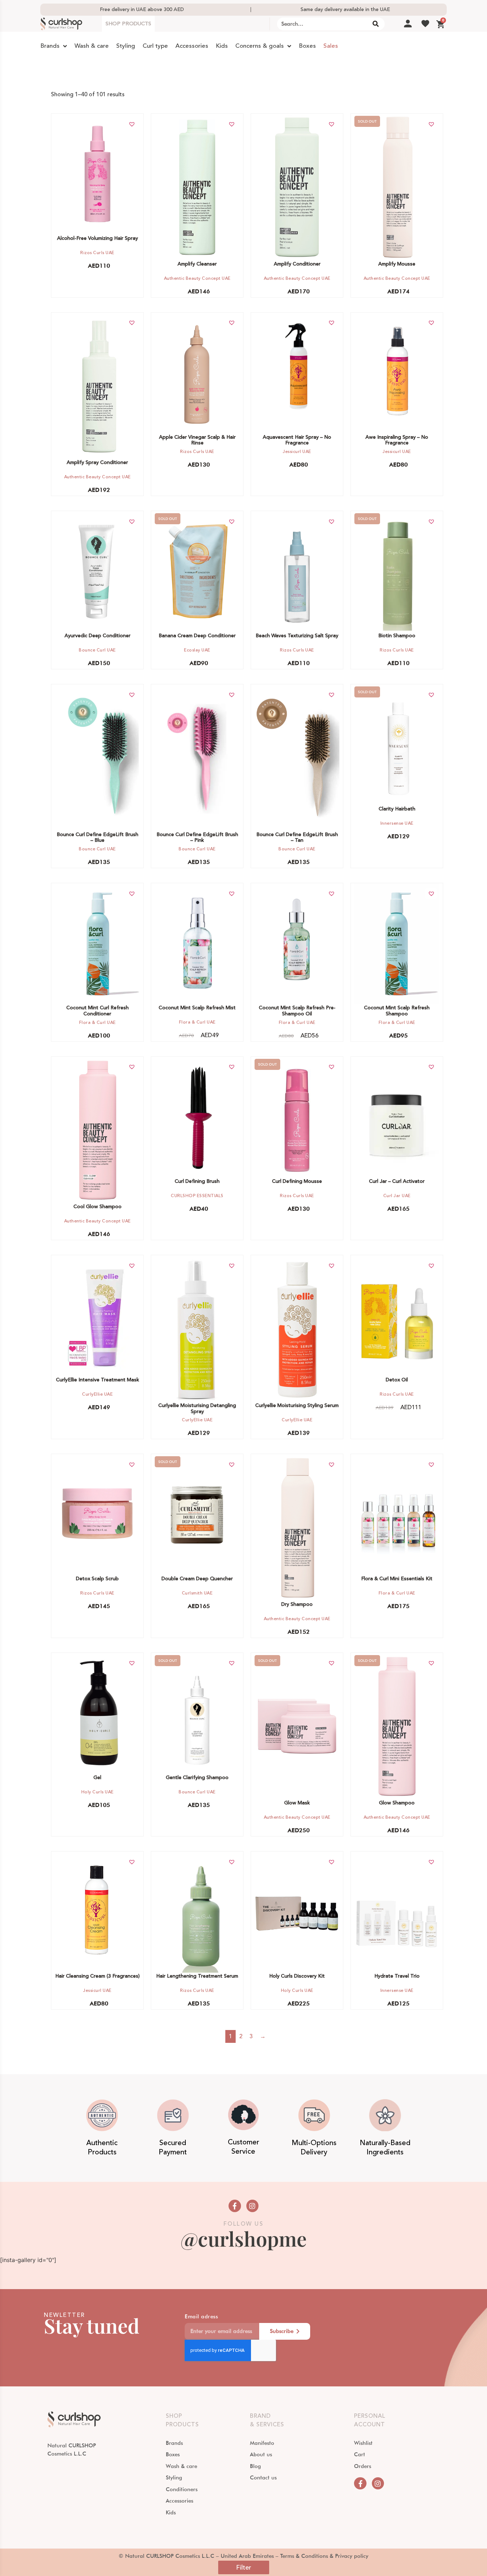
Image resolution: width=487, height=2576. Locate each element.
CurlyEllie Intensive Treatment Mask (98, 1380)
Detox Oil (397, 1380)
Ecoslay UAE (197, 650)
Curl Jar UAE (397, 1196)
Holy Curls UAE (98, 1792)
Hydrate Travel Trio (397, 1976)
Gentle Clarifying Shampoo (197, 1778)
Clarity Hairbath (397, 809)
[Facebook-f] (235, 2206)
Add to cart (94, 173)
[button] (132, 124)
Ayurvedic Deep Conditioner (98, 636)
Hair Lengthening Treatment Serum (197, 1976)
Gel (97, 1778)
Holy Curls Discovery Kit (297, 1976)
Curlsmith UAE (197, 1593)
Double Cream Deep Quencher (197, 1579)
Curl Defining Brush (197, 1181)
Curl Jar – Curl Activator (397, 1181)
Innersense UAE (397, 823)
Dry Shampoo (297, 1604)
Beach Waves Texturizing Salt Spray (297, 636)
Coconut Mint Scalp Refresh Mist (197, 1008)
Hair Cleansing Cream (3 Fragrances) (98, 1976)
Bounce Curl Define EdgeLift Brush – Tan (297, 838)
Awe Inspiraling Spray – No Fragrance (397, 440)
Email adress (201, 2317)
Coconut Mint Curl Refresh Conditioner (98, 1011)
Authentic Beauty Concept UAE (197, 279)
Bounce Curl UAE (97, 650)
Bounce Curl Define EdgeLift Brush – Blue (98, 838)
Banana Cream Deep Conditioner (197, 636)
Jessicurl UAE (297, 452)
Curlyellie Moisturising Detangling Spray (197, 1409)
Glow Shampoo (397, 1803)
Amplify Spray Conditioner (97, 463)
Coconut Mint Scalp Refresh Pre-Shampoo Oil (297, 1011)
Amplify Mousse (397, 264)
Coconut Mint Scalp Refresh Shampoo (397, 1011)
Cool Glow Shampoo (98, 1207)
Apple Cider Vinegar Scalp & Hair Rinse (197, 440)
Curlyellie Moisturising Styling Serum (297, 1406)
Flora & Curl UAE (98, 1023)
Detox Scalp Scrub (97, 1579)
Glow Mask (297, 1803)
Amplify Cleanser (197, 264)
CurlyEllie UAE (97, 1394)
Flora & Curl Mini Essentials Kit (397, 1579)
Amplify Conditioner (297, 264)
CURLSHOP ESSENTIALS (197, 1196)
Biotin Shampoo (397, 636)
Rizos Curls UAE (97, 253)
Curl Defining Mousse (297, 1181)
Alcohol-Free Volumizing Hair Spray (98, 238)
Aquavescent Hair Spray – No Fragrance (297, 440)
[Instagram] (252, 2206)
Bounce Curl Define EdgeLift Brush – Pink (197, 838)
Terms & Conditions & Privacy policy (324, 2556)
